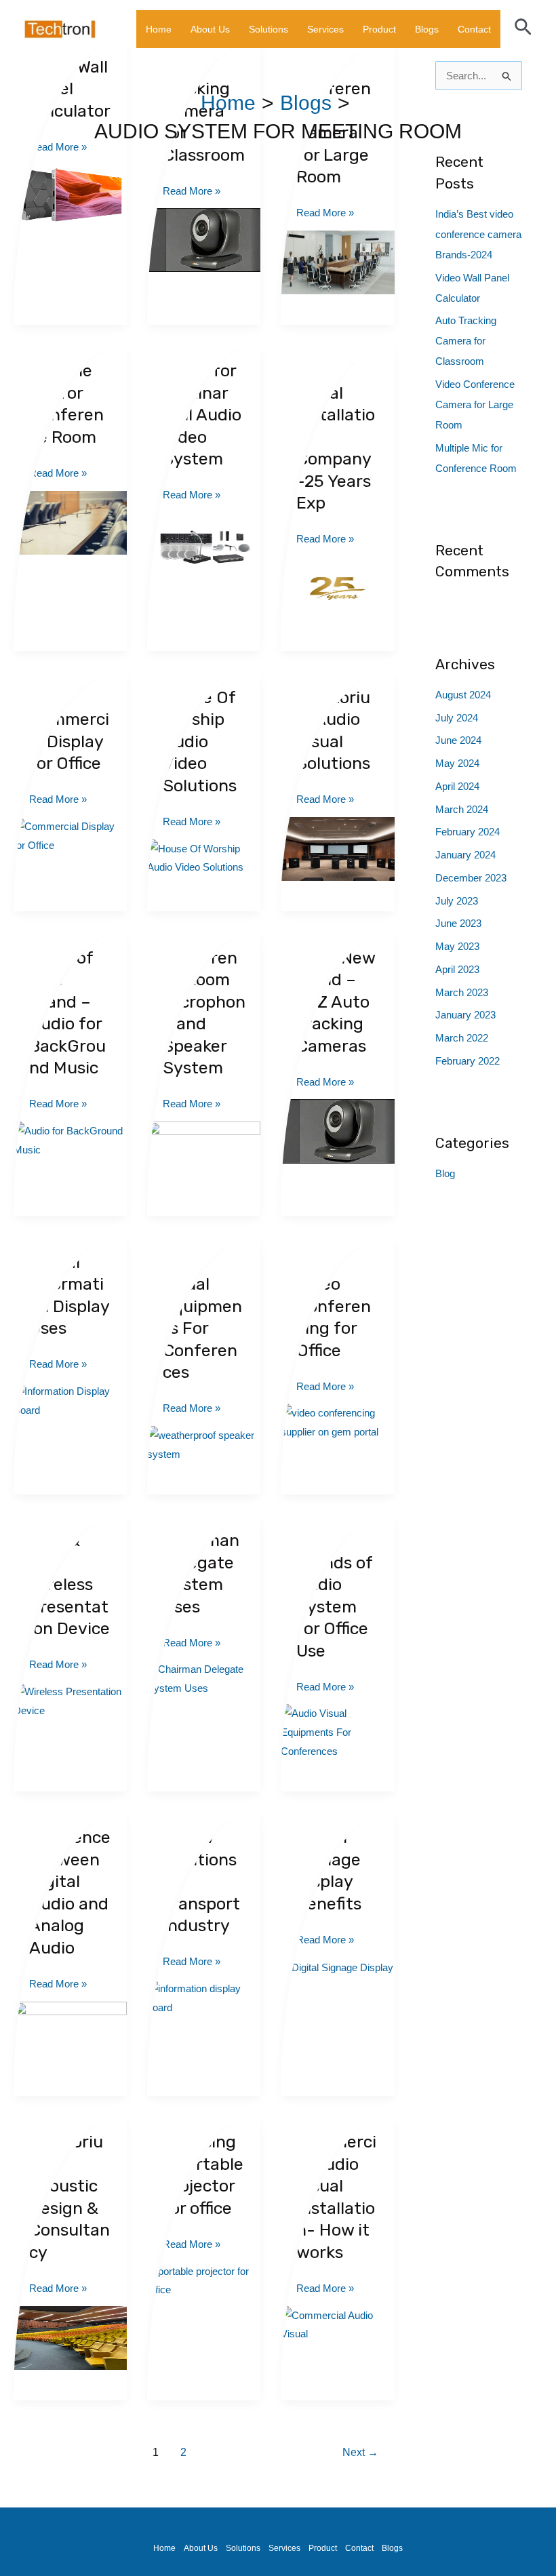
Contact (474, 29)
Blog (445, 1173)
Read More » (192, 189)
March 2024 (462, 809)
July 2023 (457, 901)
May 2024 (457, 763)
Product (379, 29)
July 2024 (457, 718)
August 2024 (463, 695)
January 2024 (465, 855)
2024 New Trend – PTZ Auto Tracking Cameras (336, 1002)
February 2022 (468, 1061)
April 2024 (457, 786)
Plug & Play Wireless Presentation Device (69, 1584)
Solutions (269, 29)
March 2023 (462, 992)
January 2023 (465, 1015)
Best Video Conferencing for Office (334, 1306)
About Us (210, 29)
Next (360, 2452)
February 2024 (468, 832)
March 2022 (462, 1038)
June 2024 (458, 740)
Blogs (427, 29)
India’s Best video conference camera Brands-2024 (478, 234)
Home (159, 29)
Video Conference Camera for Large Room (475, 404)
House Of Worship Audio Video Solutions (200, 741)
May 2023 (457, 946)
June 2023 (458, 923)
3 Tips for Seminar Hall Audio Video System (202, 415)
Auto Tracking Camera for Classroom (466, 341)
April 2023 (457, 969)
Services (325, 29)
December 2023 (471, 878)
